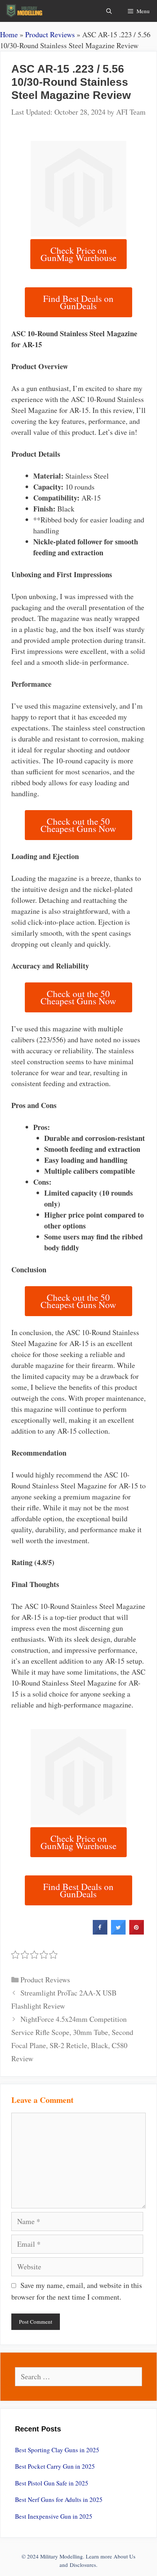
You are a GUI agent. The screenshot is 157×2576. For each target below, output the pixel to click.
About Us (125, 2556)
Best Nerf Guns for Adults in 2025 (59, 2500)
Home (9, 34)
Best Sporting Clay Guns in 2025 (57, 2450)
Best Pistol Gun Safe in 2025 (52, 2483)
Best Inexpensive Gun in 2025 (54, 2516)
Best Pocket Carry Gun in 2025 (55, 2466)
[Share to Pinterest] (137, 1932)
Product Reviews (50, 34)
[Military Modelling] (25, 11)
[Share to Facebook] (100, 1932)
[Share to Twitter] (118, 1932)
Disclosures (83, 2565)
